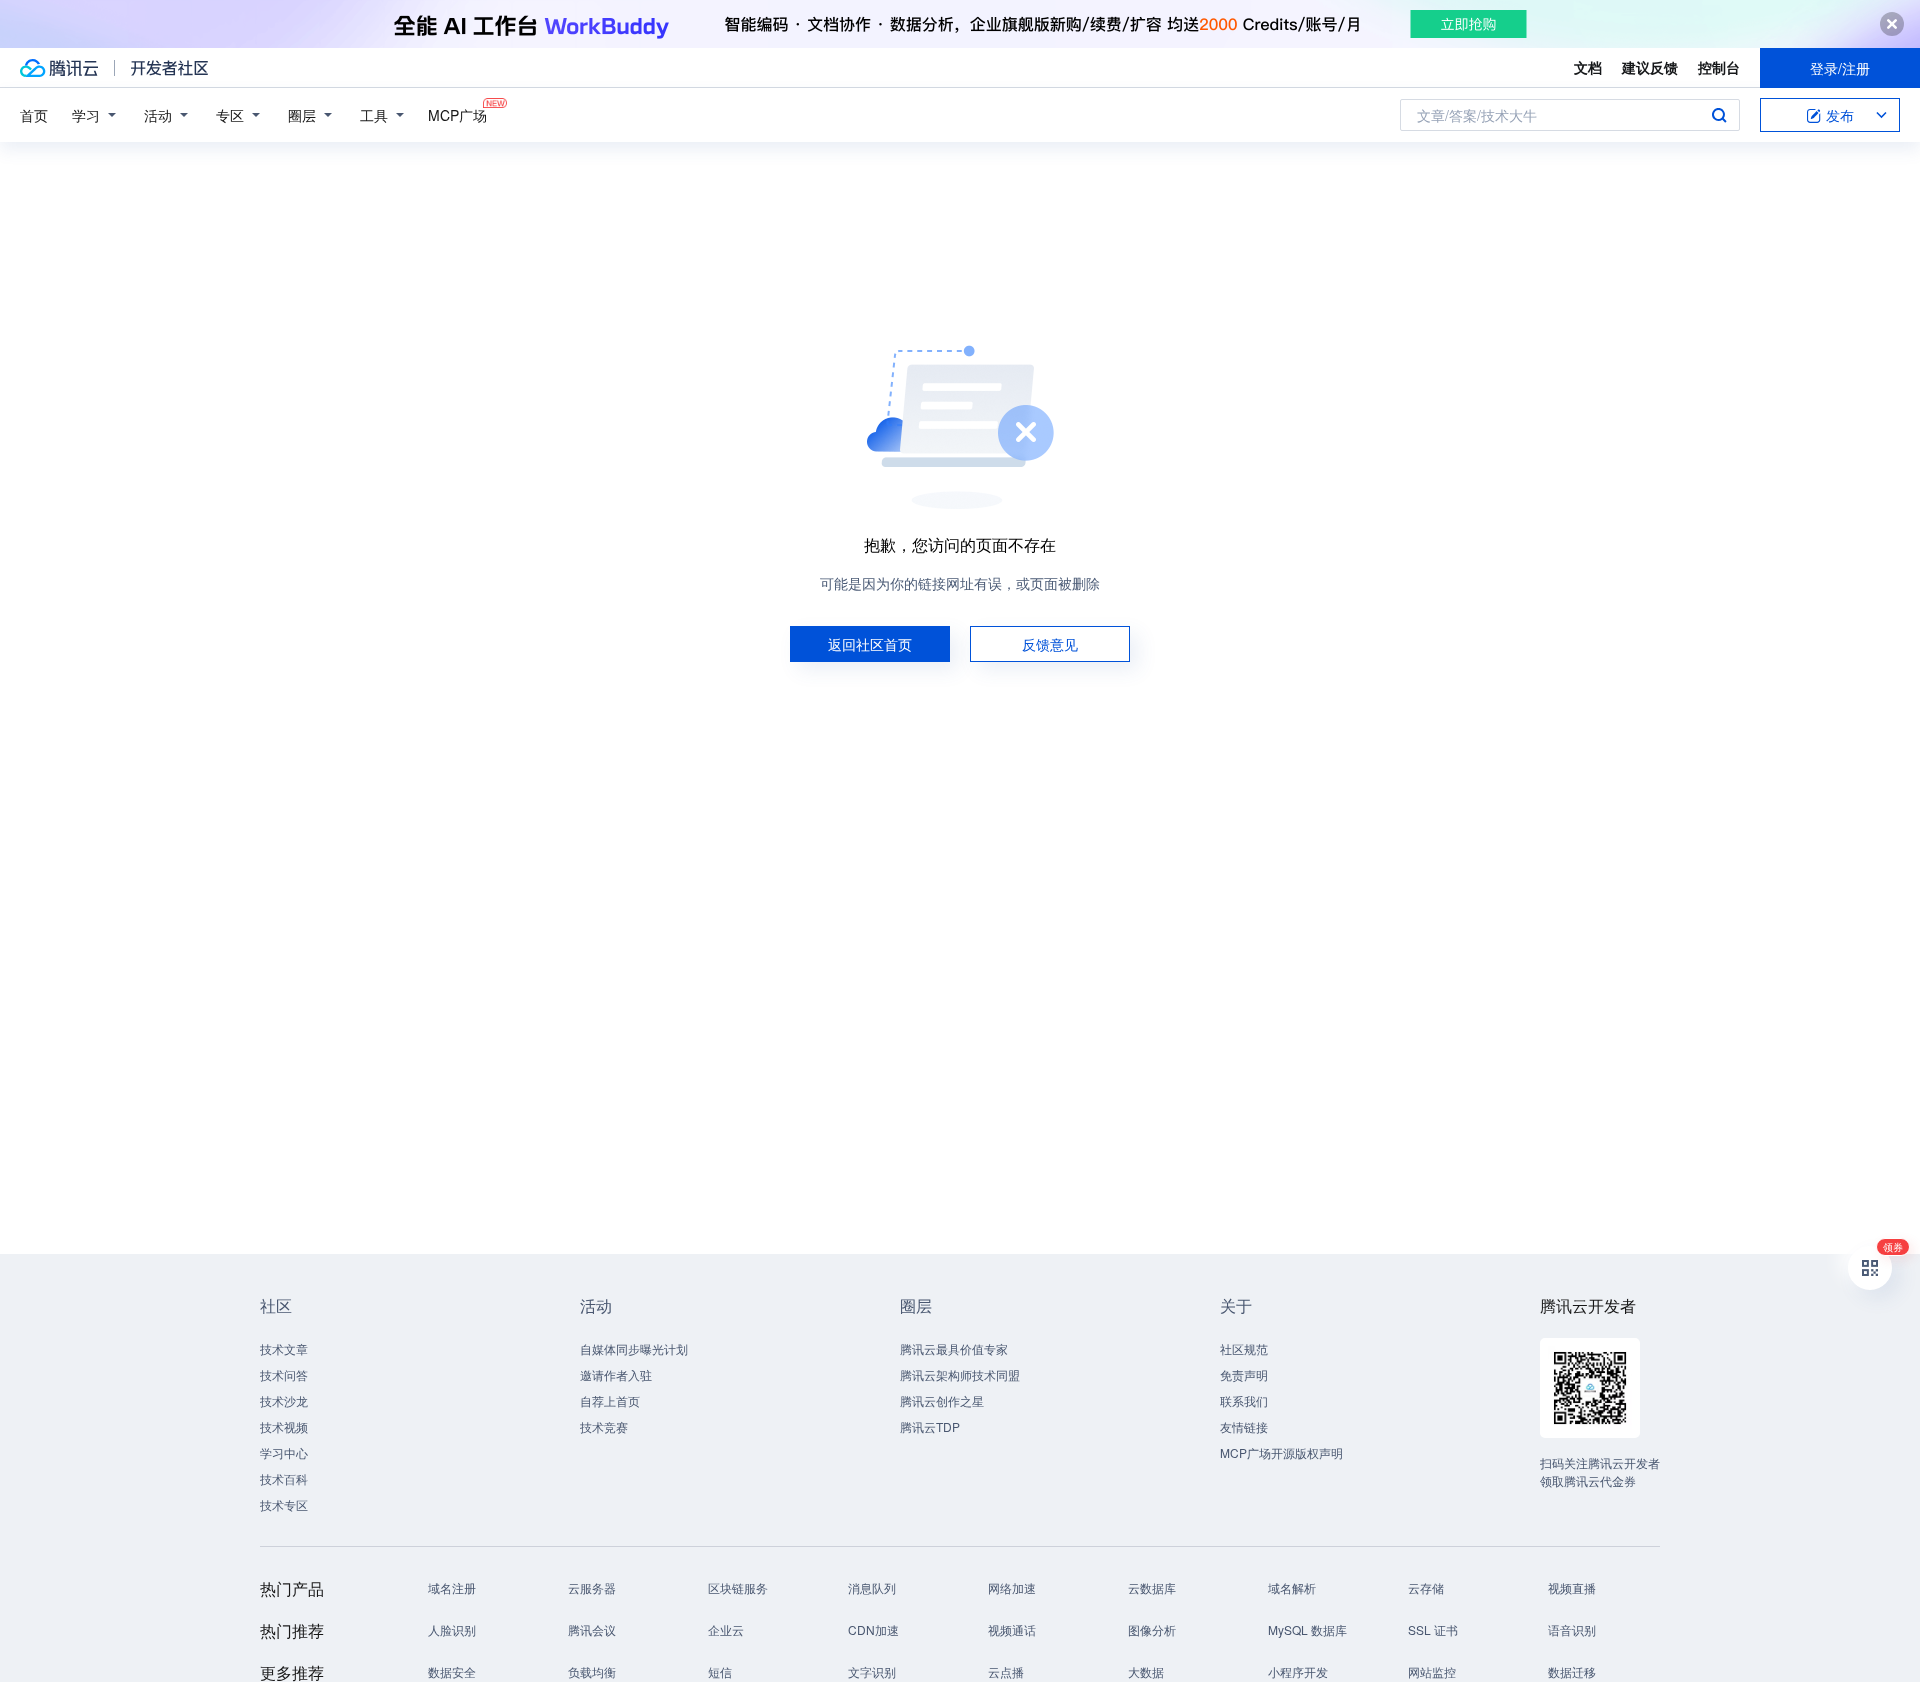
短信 (720, 1671)
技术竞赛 (604, 1426)
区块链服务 (738, 1587)
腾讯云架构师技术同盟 (960, 1374)
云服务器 (592, 1587)
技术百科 (284, 1478)
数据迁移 (1572, 1671)
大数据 (1146, 1671)
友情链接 (1244, 1426)
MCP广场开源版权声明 (1281, 1452)
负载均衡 (592, 1671)
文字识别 (872, 1671)
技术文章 (284, 1348)
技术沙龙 (284, 1400)
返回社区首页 (870, 644)
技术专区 (284, 1504)
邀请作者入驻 (616, 1374)
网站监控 (1432, 1671)
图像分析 (1152, 1629)
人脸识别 (452, 1629)
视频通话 (1012, 1629)
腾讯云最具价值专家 (954, 1348)
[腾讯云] (59, 68)
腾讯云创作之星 (942, 1400)
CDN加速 (873, 1629)
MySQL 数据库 (1307, 1629)
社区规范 (1244, 1348)
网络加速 (1012, 1587)
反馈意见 (1050, 644)
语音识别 (1572, 1629)
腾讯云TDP (930, 1426)
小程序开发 (1298, 1671)
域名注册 (452, 1587)
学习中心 (284, 1452)
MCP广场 (457, 115)
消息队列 (872, 1587)
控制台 (1719, 67)
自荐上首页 (610, 1400)
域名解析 (1292, 1587)
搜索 (1719, 115)
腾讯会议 (592, 1629)
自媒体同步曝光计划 (634, 1348)
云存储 (1426, 1587)
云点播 (1006, 1671)
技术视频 (284, 1426)
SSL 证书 (1433, 1629)
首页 (34, 115)
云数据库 (1152, 1587)
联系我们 (1244, 1400)
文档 (1588, 67)
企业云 (726, 1629)
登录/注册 (1840, 68)
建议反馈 (1650, 67)
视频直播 (1572, 1587)
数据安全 (452, 1671)
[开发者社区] (169, 68)
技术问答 (284, 1374)
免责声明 (1244, 1374)
